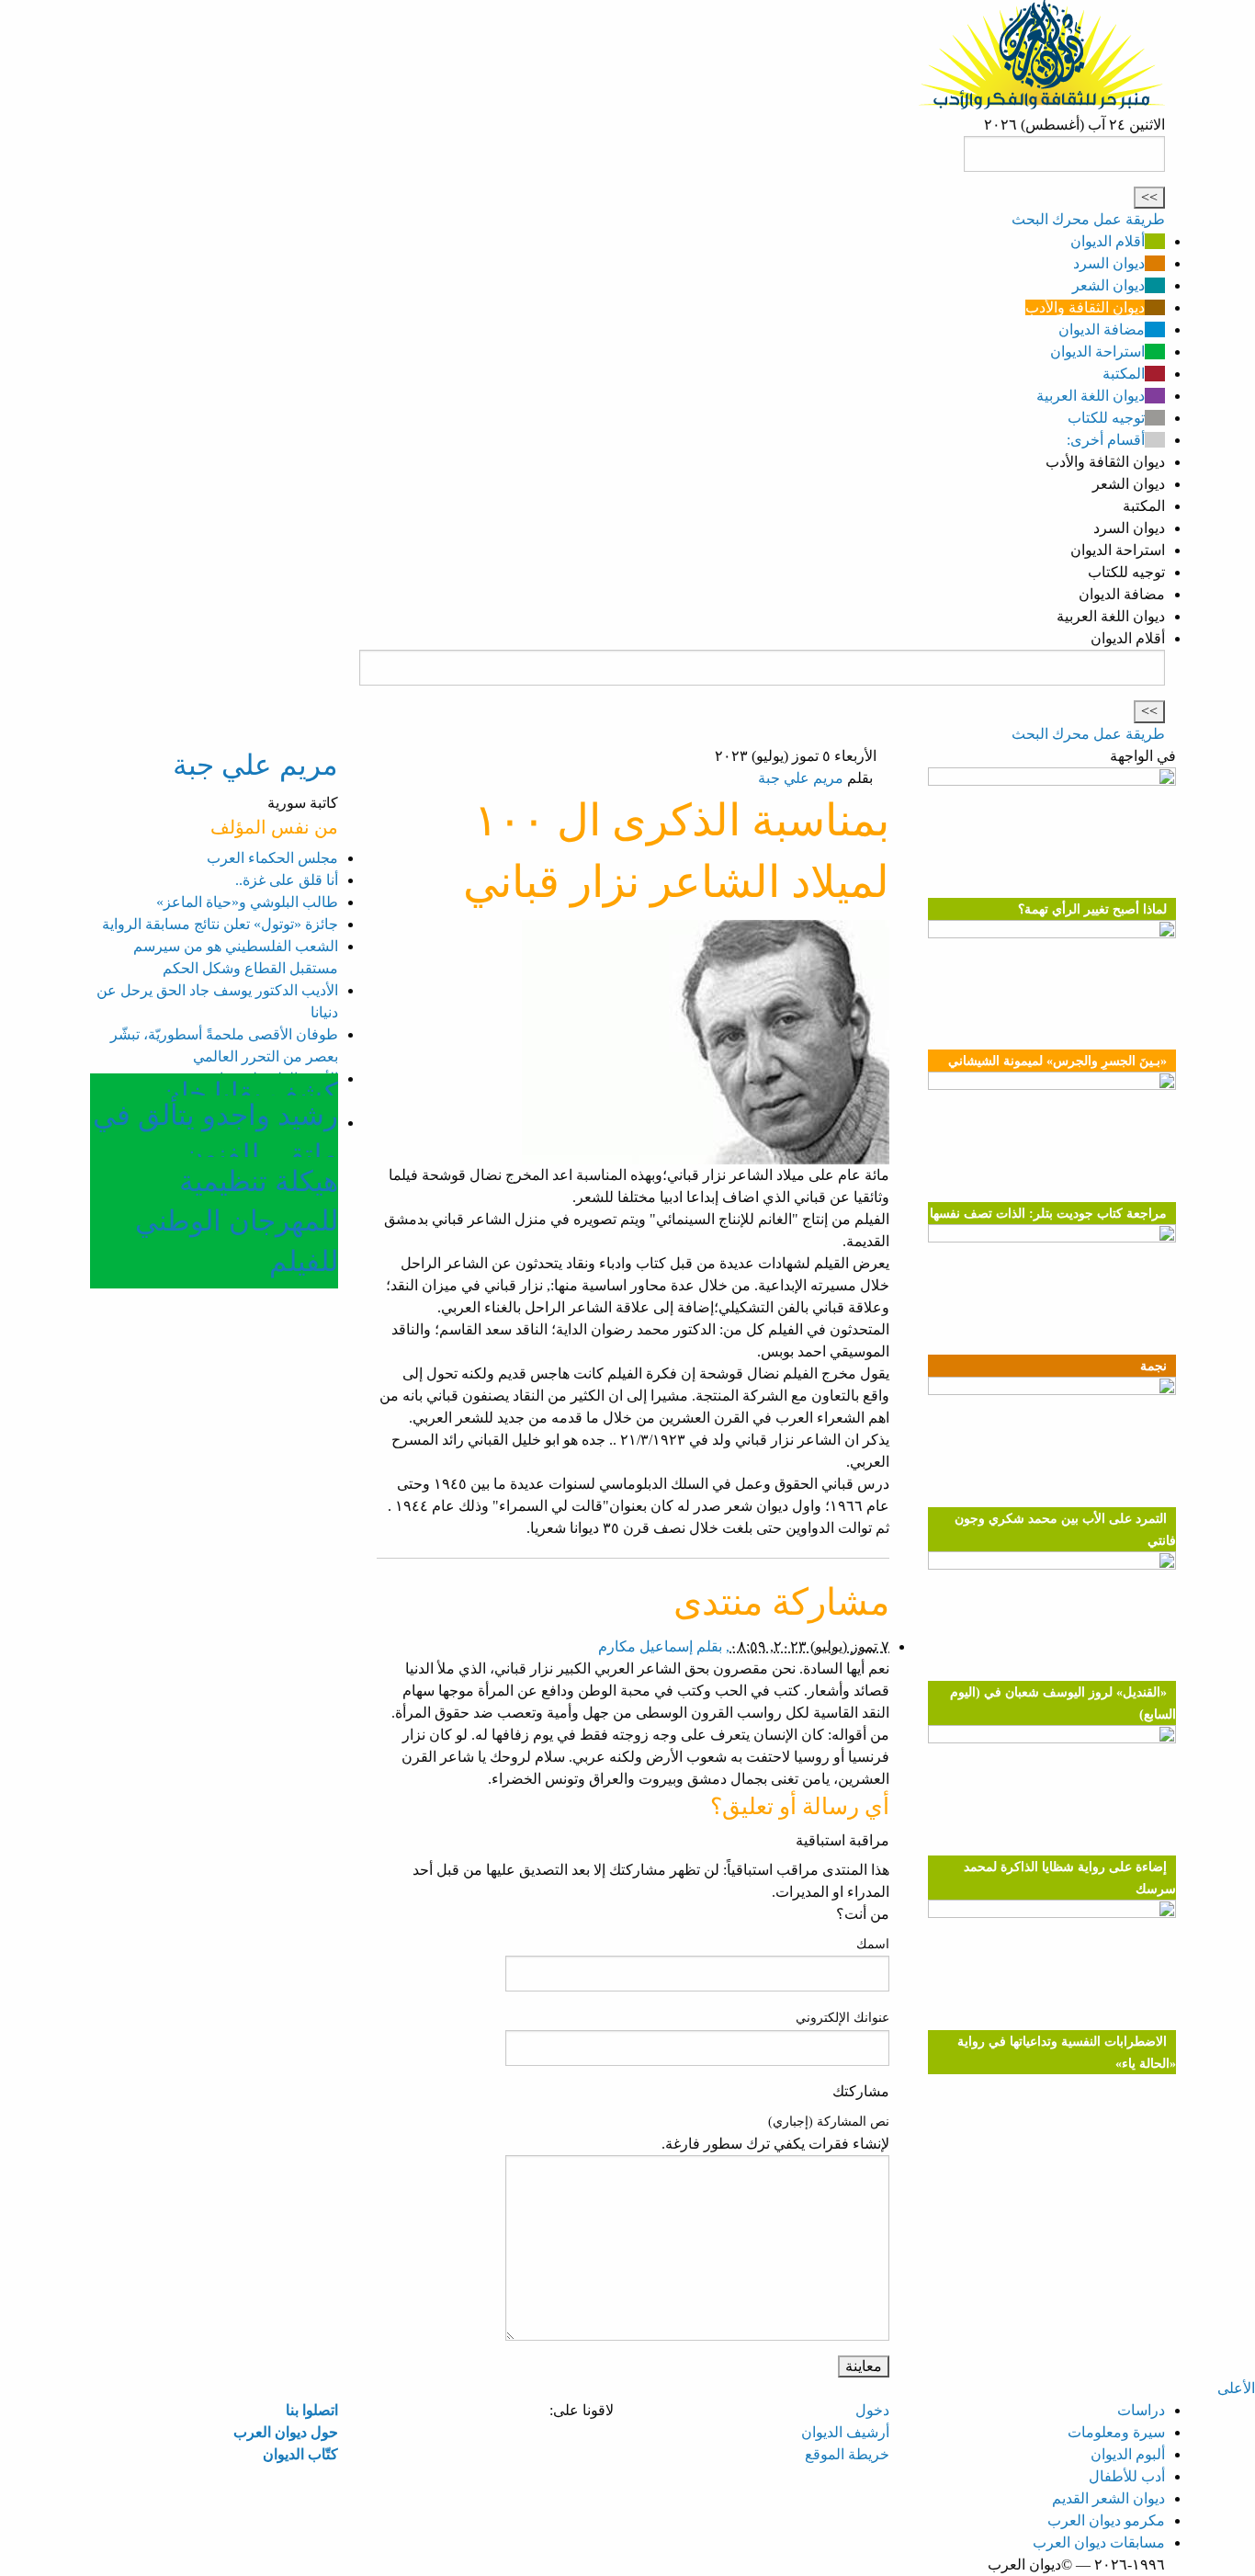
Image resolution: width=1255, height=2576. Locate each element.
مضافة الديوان (1102, 329)
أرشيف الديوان (845, 2432)
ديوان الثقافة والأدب (1085, 307)
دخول (872, 2410)
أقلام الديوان (1108, 241)
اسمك (873, 1944)
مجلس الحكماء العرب (272, 858)
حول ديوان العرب (286, 2432)
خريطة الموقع (847, 2454)
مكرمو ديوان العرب (1106, 2520)
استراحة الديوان (1097, 352)
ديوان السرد (1109, 263)
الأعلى (1236, 2388)
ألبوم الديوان (1128, 2454)
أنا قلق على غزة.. (287, 880)
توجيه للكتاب (1106, 418)
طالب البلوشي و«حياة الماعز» (247, 902)
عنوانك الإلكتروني (842, 2018)
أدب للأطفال (1127, 2476)
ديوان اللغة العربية (1091, 396)
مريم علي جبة (801, 778)
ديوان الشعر (1108, 285)
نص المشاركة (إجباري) (829, 2122)
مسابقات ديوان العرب (1099, 2542)
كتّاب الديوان (300, 2454)
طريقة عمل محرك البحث (1088, 219)
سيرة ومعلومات (1116, 2432)
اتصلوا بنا (312, 2410)
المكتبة (1124, 374)
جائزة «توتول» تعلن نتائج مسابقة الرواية (220, 924)
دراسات (1141, 2410)
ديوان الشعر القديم (1108, 2498)
